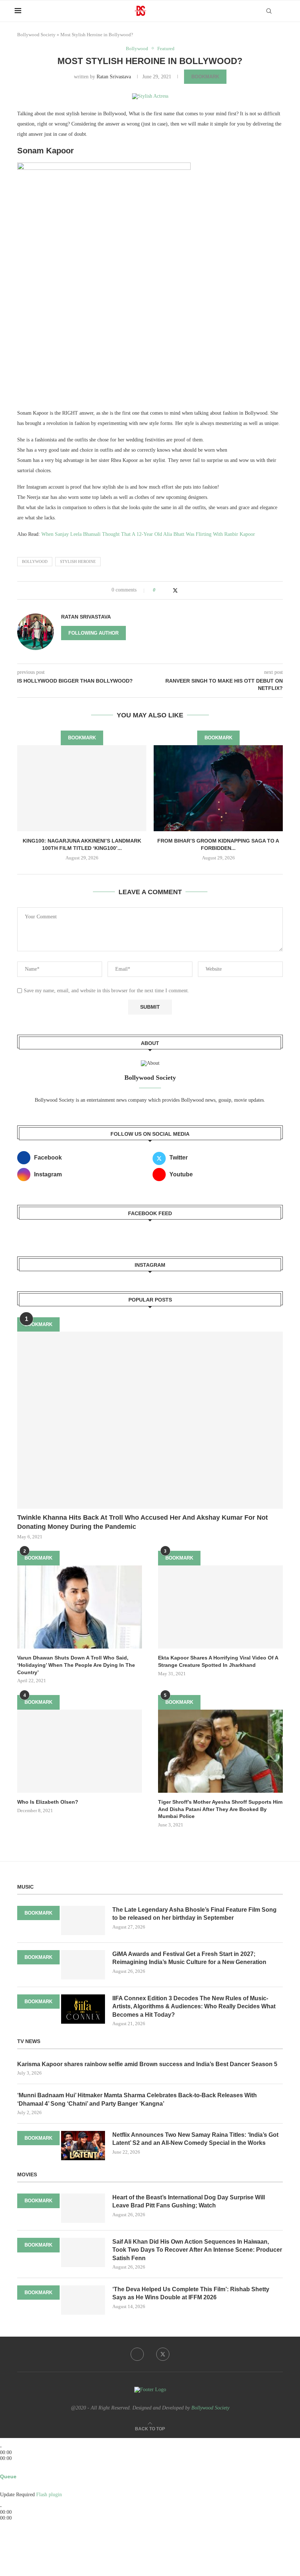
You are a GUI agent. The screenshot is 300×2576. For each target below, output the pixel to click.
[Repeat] (10, 2470)
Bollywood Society (36, 35)
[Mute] (2, 2489)
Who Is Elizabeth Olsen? (48, 1802)
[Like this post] (159, 590)
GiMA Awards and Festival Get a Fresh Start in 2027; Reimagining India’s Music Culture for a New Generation (189, 1958)
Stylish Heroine (78, 561)
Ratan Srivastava (114, 77)
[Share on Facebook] (168, 590)
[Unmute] (7, 2489)
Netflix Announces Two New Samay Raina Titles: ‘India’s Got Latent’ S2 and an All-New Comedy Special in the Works (195, 2139)
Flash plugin (49, 2495)
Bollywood (35, 561)
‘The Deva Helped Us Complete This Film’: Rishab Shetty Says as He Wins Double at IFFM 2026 (191, 2293)
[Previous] (2, 2441)
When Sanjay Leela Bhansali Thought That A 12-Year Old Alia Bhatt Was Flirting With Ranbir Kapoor (148, 534)
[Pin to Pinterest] (183, 590)
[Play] (6, 2441)
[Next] (14, 2441)
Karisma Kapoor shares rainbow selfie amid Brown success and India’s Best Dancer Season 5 (147, 2064)
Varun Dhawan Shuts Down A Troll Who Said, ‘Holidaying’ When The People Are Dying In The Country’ (76, 1665)
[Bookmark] (282, 11)
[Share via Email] (190, 590)
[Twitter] (163, 2354)
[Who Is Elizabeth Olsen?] (80, 1751)
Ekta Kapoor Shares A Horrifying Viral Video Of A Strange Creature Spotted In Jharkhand (218, 1661)
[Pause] (10, 2441)
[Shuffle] (2, 2470)
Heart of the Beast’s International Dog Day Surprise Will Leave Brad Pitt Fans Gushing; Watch (189, 2201)
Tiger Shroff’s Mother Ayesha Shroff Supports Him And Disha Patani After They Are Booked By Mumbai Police (220, 1809)
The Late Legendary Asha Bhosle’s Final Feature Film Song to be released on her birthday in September (194, 1914)
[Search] (269, 11)
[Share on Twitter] (175, 590)
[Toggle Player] (2, 2464)
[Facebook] (137, 2354)
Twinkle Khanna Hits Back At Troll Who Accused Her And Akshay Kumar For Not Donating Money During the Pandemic (142, 1522)
